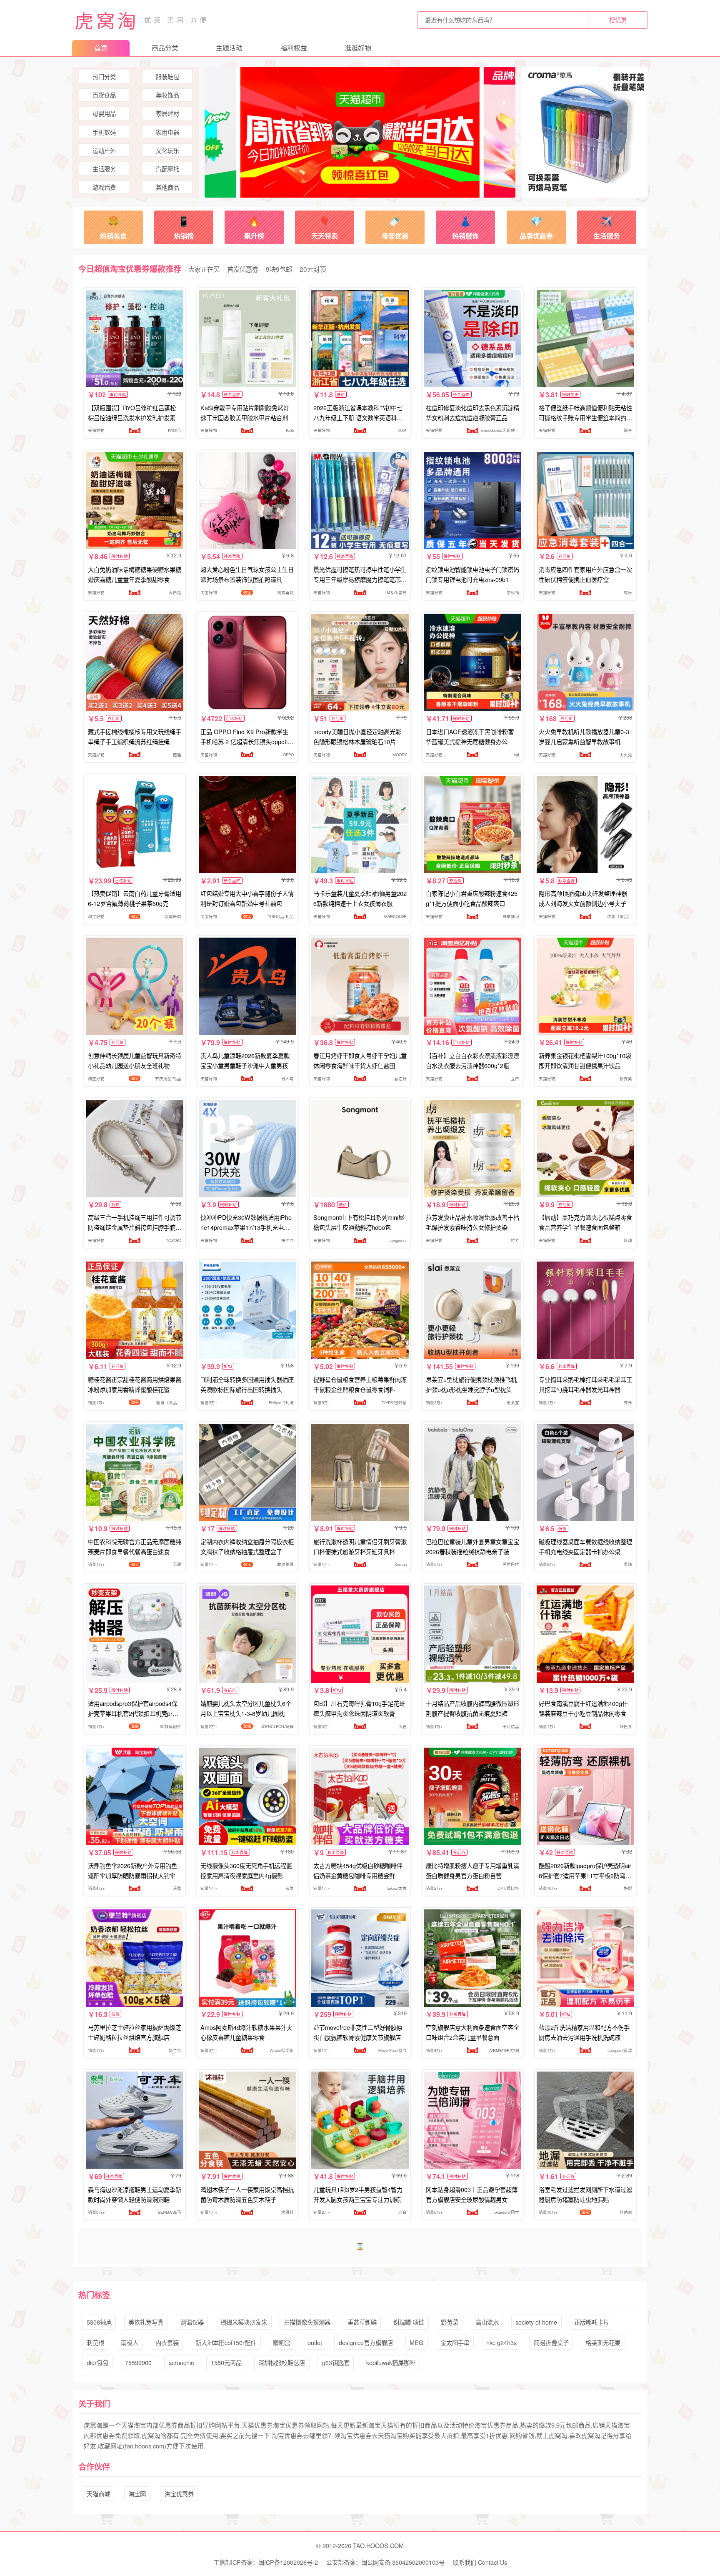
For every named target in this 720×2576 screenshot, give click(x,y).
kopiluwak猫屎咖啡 (391, 2362)
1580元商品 (226, 2362)
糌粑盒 (282, 2342)
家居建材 (167, 113)
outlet (315, 2342)
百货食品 (104, 95)
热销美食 (113, 227)
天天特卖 (325, 227)
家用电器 (167, 132)
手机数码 (104, 132)
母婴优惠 (395, 227)
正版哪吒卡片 (592, 2322)
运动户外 (104, 150)
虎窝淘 (107, 20)
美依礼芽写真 (146, 2322)
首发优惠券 (243, 269)
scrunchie (181, 2362)
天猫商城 (98, 2494)
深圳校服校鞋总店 (282, 2362)
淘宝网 (137, 2494)
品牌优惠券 (536, 227)
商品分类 (165, 48)
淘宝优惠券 (179, 2494)
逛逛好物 (358, 48)
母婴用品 (104, 113)
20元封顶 (313, 269)
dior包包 (97, 2362)
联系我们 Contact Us (480, 2562)
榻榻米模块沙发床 (244, 2322)
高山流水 (487, 2322)
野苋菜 (450, 2322)
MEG (416, 2342)
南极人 (130, 2342)
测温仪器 (192, 2322)
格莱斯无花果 (603, 2342)
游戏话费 (104, 187)
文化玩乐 (167, 150)
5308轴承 (99, 2322)
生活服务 (104, 169)
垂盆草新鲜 (362, 2322)
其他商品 (167, 187)
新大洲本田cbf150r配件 (226, 2342)
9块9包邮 (279, 269)
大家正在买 (204, 269)
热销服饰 (465, 227)
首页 (101, 48)
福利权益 (294, 48)
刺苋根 (95, 2342)
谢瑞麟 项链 (409, 2322)
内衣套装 (167, 2342)
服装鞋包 (167, 77)
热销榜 (184, 227)
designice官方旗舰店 (366, 2342)
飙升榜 (254, 227)
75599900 (138, 2362)
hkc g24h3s (501, 2342)
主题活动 (229, 48)
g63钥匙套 (336, 2362)
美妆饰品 (167, 95)
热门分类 (104, 77)
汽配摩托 (167, 169)
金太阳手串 (455, 2342)
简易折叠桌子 (551, 2342)
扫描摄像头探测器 (307, 2322)
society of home (536, 2322)
